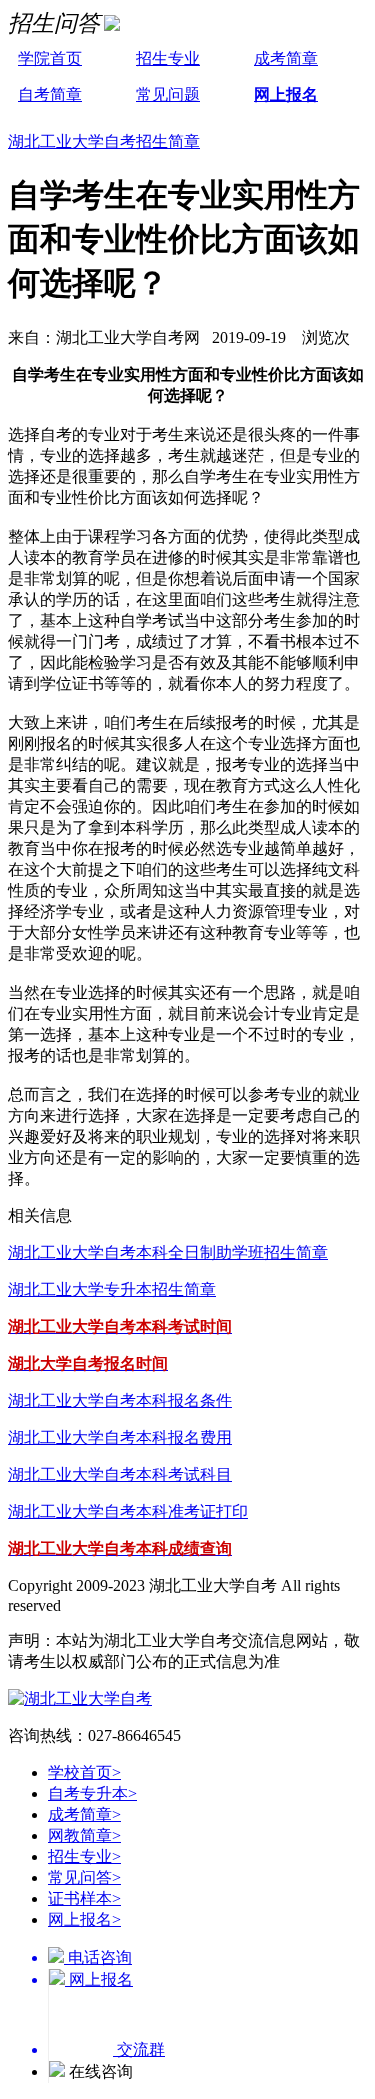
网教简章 (84, 1835)
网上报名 (286, 94)
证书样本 (84, 1898)
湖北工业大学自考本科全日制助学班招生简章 (168, 1252)
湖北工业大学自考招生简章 (104, 141)
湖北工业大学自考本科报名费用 (120, 1437)
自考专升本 (92, 1793)
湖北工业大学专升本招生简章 (112, 1289)
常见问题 (168, 94)
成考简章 (286, 58)
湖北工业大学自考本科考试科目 (120, 1474)
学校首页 (84, 1772)
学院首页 (50, 58)
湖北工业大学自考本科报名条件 (120, 1400)
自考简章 (50, 94)
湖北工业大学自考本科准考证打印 (128, 1511)
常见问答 (84, 1877)
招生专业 (168, 58)
